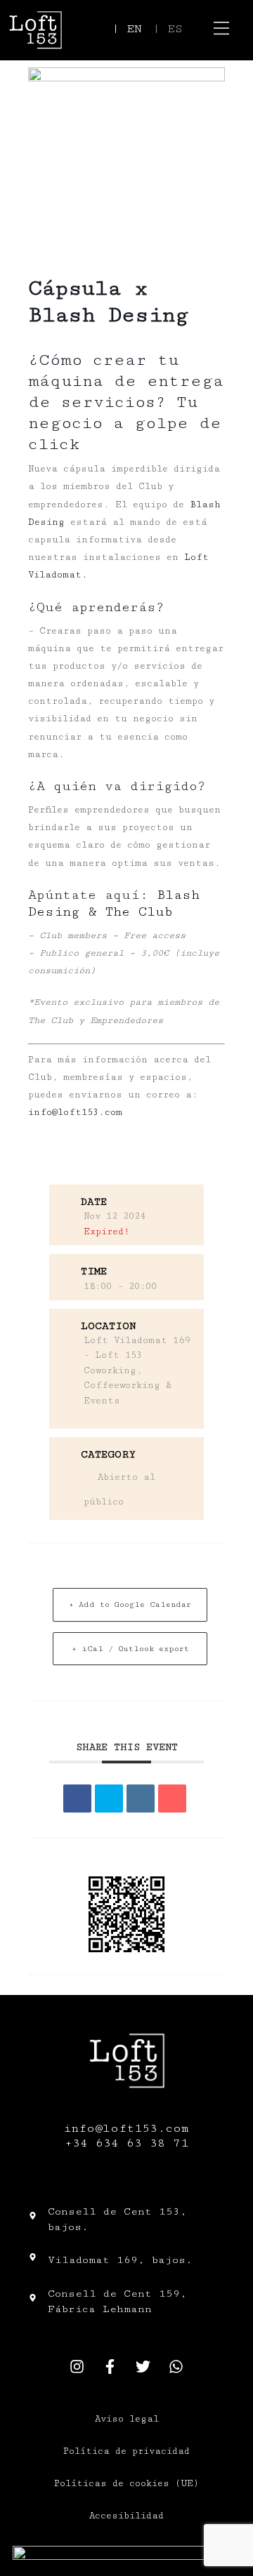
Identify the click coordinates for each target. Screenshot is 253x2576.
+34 (80, 2143)
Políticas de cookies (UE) (126, 2483)
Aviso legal (127, 2419)
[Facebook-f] (110, 2366)
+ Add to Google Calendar (130, 1604)
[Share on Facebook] (77, 1798)
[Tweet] (109, 1798)
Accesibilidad (126, 2516)
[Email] (172, 1798)
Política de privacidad (126, 2451)
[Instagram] (77, 2366)
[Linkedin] (141, 1798)
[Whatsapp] (176, 2366)
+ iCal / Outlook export (130, 1649)
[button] (222, 30)
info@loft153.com (75, 1112)
